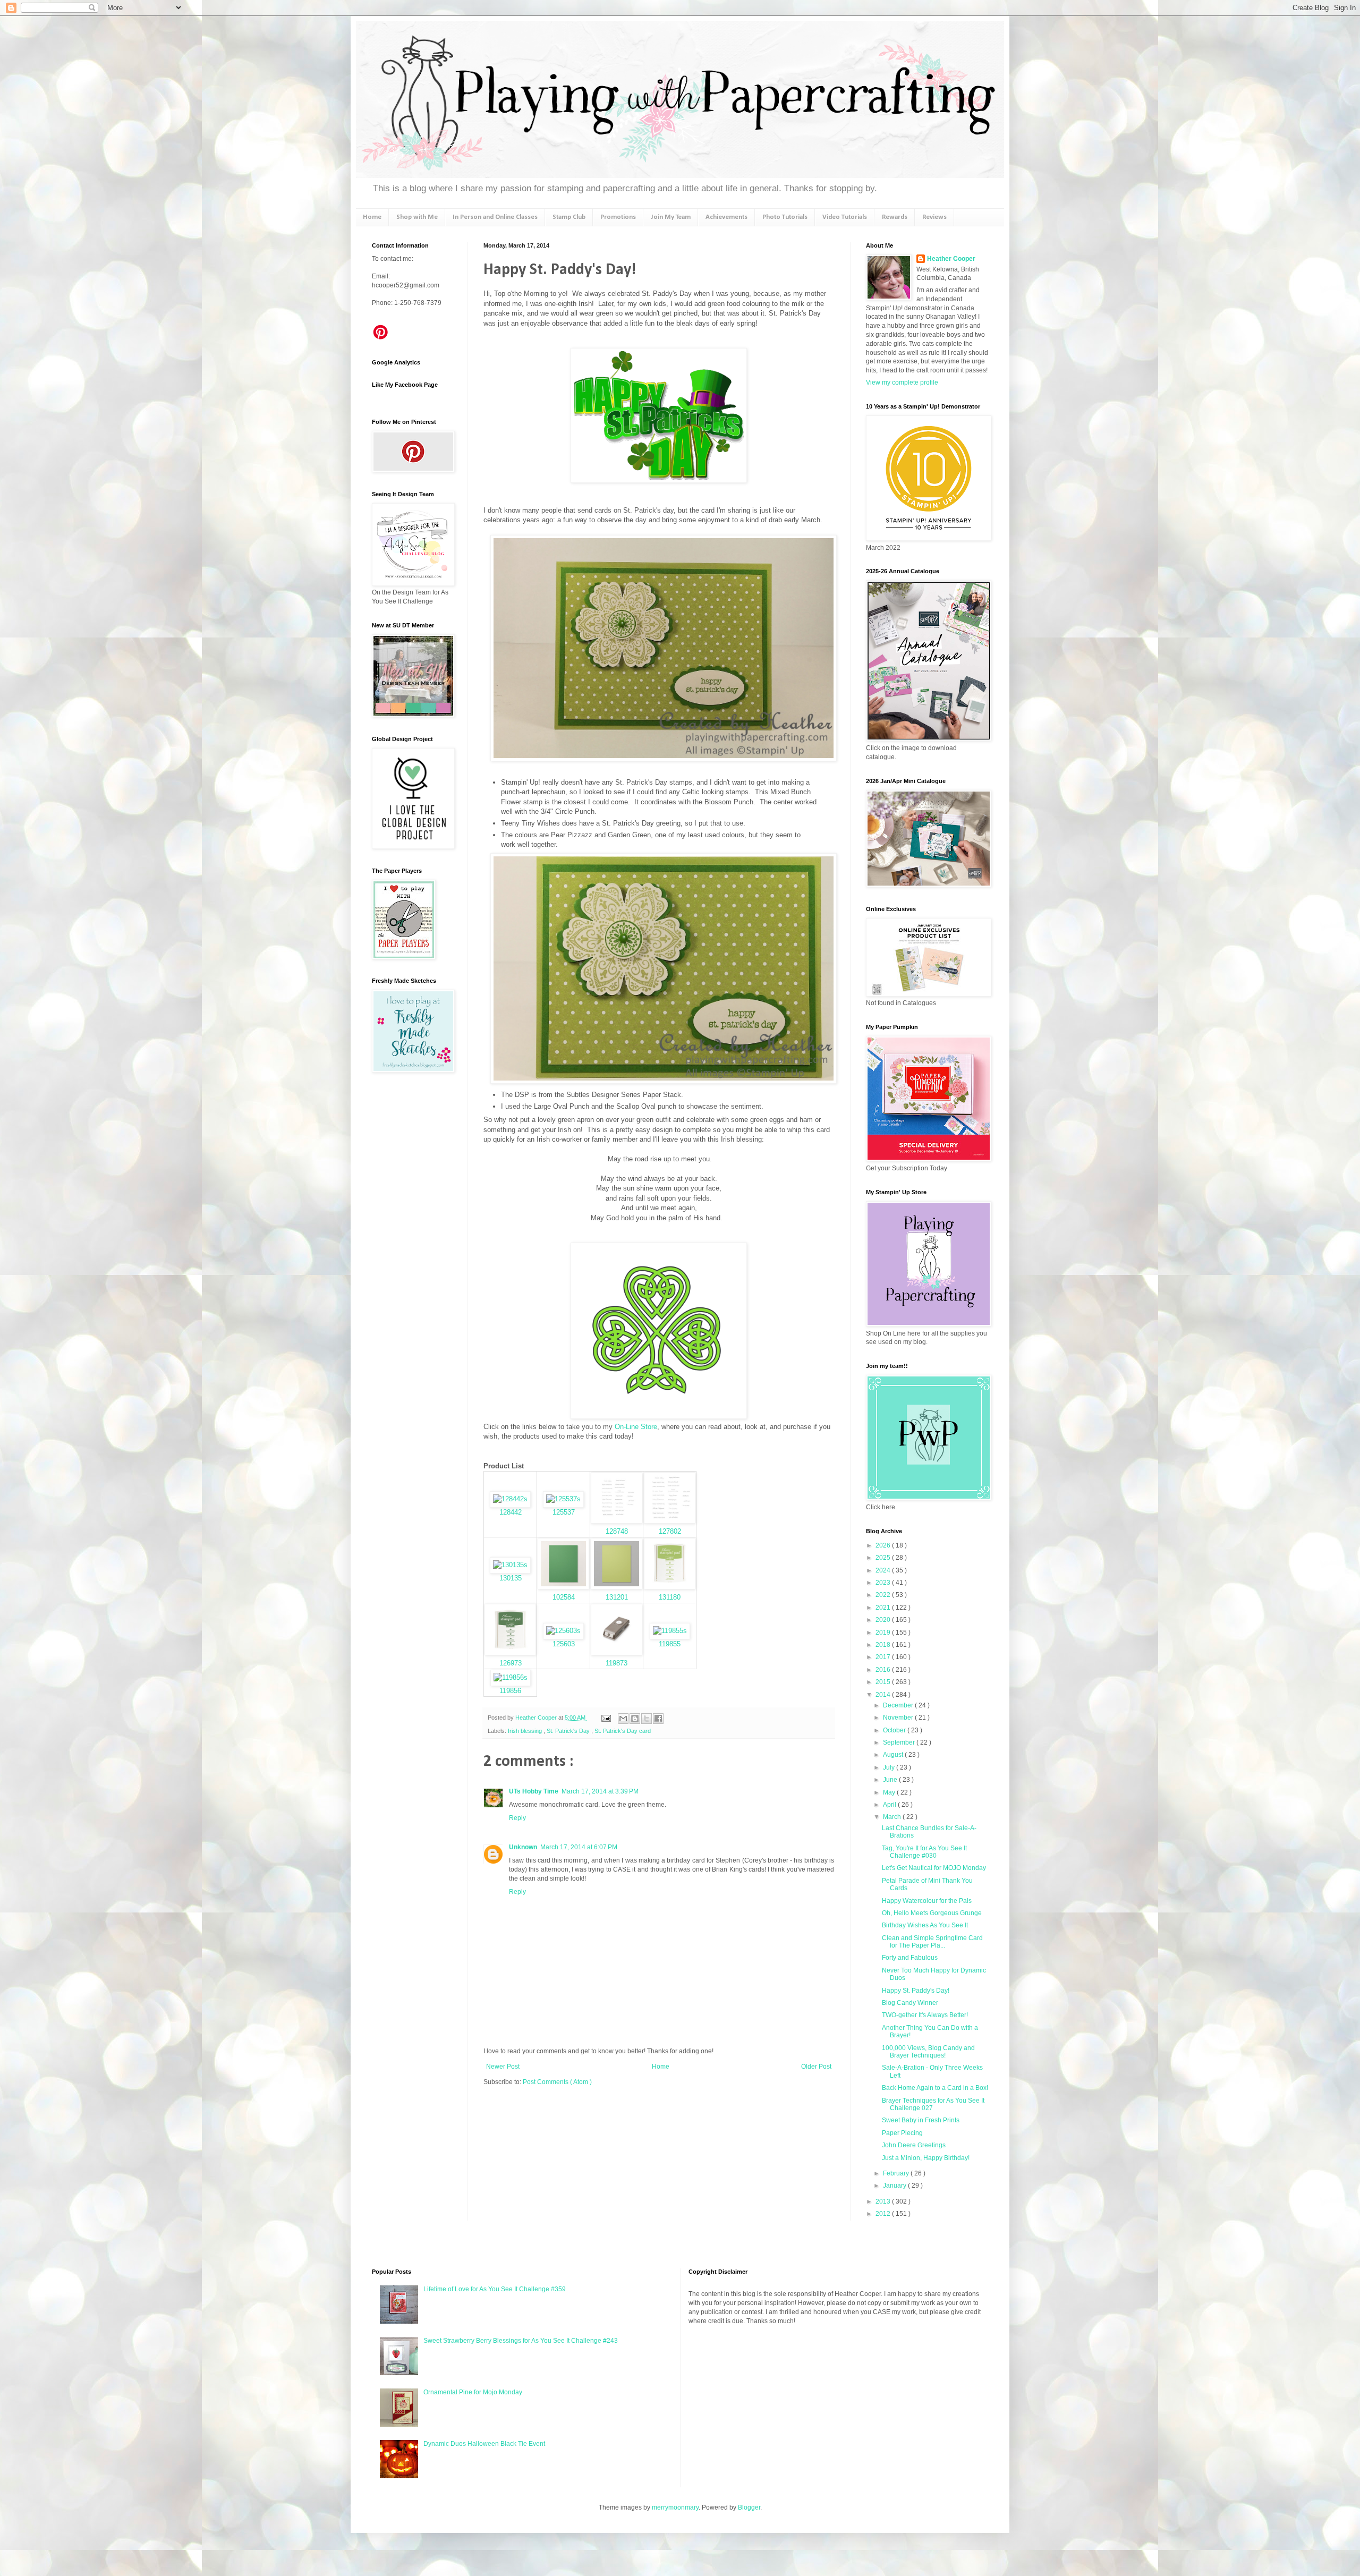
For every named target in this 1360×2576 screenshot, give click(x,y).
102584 (564, 1597)
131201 (617, 1597)
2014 (884, 1695)
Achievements (726, 217)
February (897, 2173)
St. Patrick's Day (569, 1731)
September (900, 1742)
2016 (884, 1670)
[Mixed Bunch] (510, 1499)
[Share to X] (647, 1719)
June (891, 1780)
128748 (617, 1531)
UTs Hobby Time (534, 1791)
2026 (884, 1545)
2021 (884, 1608)
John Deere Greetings (914, 2145)
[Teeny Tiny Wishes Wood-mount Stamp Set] (617, 1521)
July (890, 1767)
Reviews (934, 217)
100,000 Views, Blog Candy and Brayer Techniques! (928, 2052)
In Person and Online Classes (495, 217)
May (890, 1792)
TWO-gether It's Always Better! (925, 2015)
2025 (884, 1558)
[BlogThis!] (635, 1719)
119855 (670, 1644)
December (899, 1705)
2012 (884, 2214)
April (890, 1805)
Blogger (749, 2507)
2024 (884, 1570)
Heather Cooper (537, 1718)
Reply (517, 1818)
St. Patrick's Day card (623, 1731)
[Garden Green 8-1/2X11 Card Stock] (563, 1587)
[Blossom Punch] (563, 1631)
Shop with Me (417, 217)
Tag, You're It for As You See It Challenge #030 (924, 1852)
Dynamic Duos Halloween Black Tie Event (484, 2444)
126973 (511, 1663)
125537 (564, 1512)
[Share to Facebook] (658, 1719)
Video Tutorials (845, 217)
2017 (884, 1657)
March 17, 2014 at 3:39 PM (600, 1791)
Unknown (523, 1847)
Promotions (618, 217)
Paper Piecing (902, 2133)
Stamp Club (569, 217)
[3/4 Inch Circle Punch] (617, 1653)
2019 (884, 1633)
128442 (511, 1512)
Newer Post (503, 2067)
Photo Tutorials (785, 217)
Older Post (816, 2067)
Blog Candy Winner (910, 2003)
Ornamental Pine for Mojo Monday (473, 2392)
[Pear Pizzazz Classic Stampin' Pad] (670, 1587)
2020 (884, 1620)
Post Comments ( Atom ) (557, 2082)
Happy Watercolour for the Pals (927, 1901)
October (895, 1730)
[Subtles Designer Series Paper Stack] (510, 1565)
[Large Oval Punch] (670, 1631)
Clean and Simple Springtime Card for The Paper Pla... (932, 1942)
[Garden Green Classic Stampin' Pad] (510, 1653)
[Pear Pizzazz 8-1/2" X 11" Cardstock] (617, 1587)
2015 (884, 1682)
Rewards (895, 217)
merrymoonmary (675, 2507)
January (895, 2186)
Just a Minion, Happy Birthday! (926, 2158)
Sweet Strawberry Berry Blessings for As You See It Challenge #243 (521, 2341)
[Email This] (623, 1719)
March (893, 1817)
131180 (670, 1597)
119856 (510, 1691)
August (894, 1755)
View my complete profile (902, 382)
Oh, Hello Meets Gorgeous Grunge (932, 1913)
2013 (884, 2201)
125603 (564, 1644)
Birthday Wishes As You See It (925, 1925)
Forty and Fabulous (910, 1958)
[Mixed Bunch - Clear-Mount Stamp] (563, 1499)
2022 (884, 1595)
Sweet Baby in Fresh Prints (921, 2120)
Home (372, 217)
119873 (617, 1663)
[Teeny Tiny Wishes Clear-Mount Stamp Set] (670, 1521)
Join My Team (671, 217)
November (899, 1718)
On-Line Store (636, 1427)
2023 (884, 1583)
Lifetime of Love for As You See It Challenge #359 (495, 2289)
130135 (511, 1578)
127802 (670, 1531)
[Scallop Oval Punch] (511, 1677)
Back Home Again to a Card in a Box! (935, 2088)
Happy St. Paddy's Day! (916, 1991)
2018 (884, 1645)
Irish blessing (526, 1731)
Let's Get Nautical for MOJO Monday (934, 1868)
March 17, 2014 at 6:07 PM (579, 1847)
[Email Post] (606, 1718)
